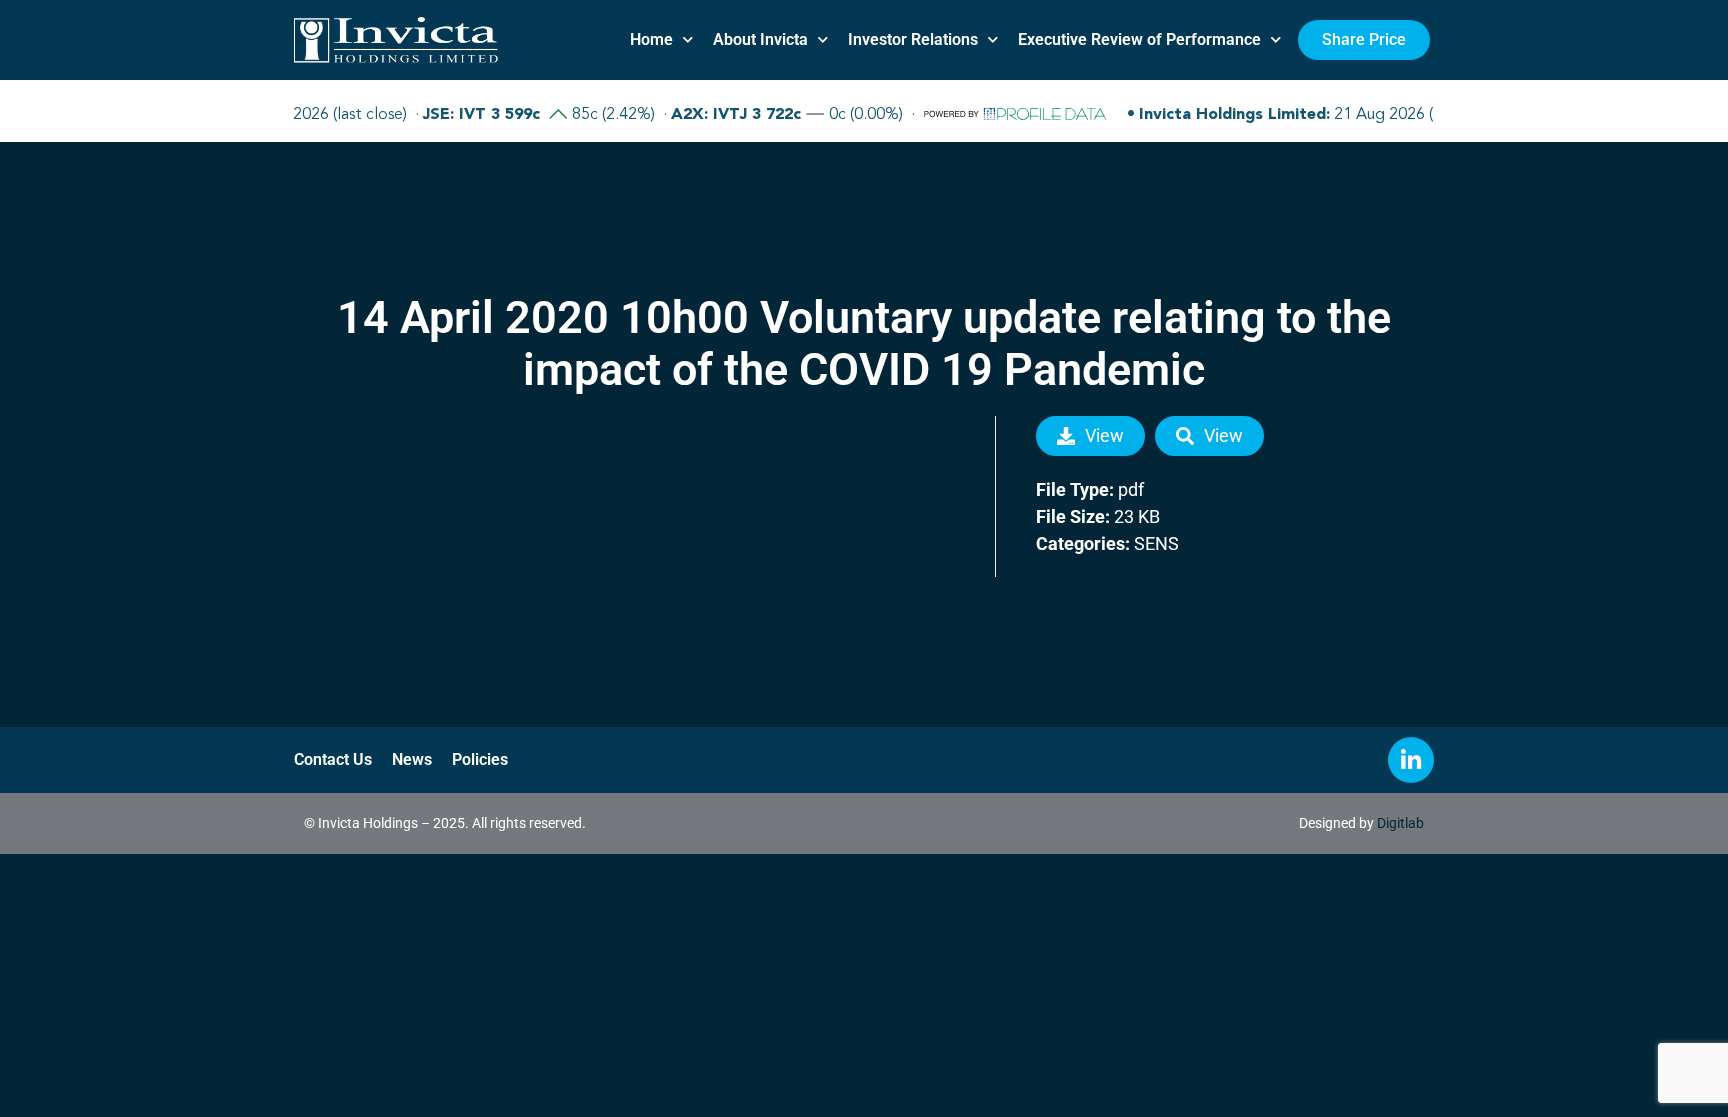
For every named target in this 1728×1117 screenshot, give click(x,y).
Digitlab (1400, 823)
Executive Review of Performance (1139, 39)
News (412, 759)
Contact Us (333, 759)
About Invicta (760, 39)
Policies (480, 759)
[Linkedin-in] (1411, 760)
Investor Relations (913, 39)
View (1104, 435)
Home (651, 39)
